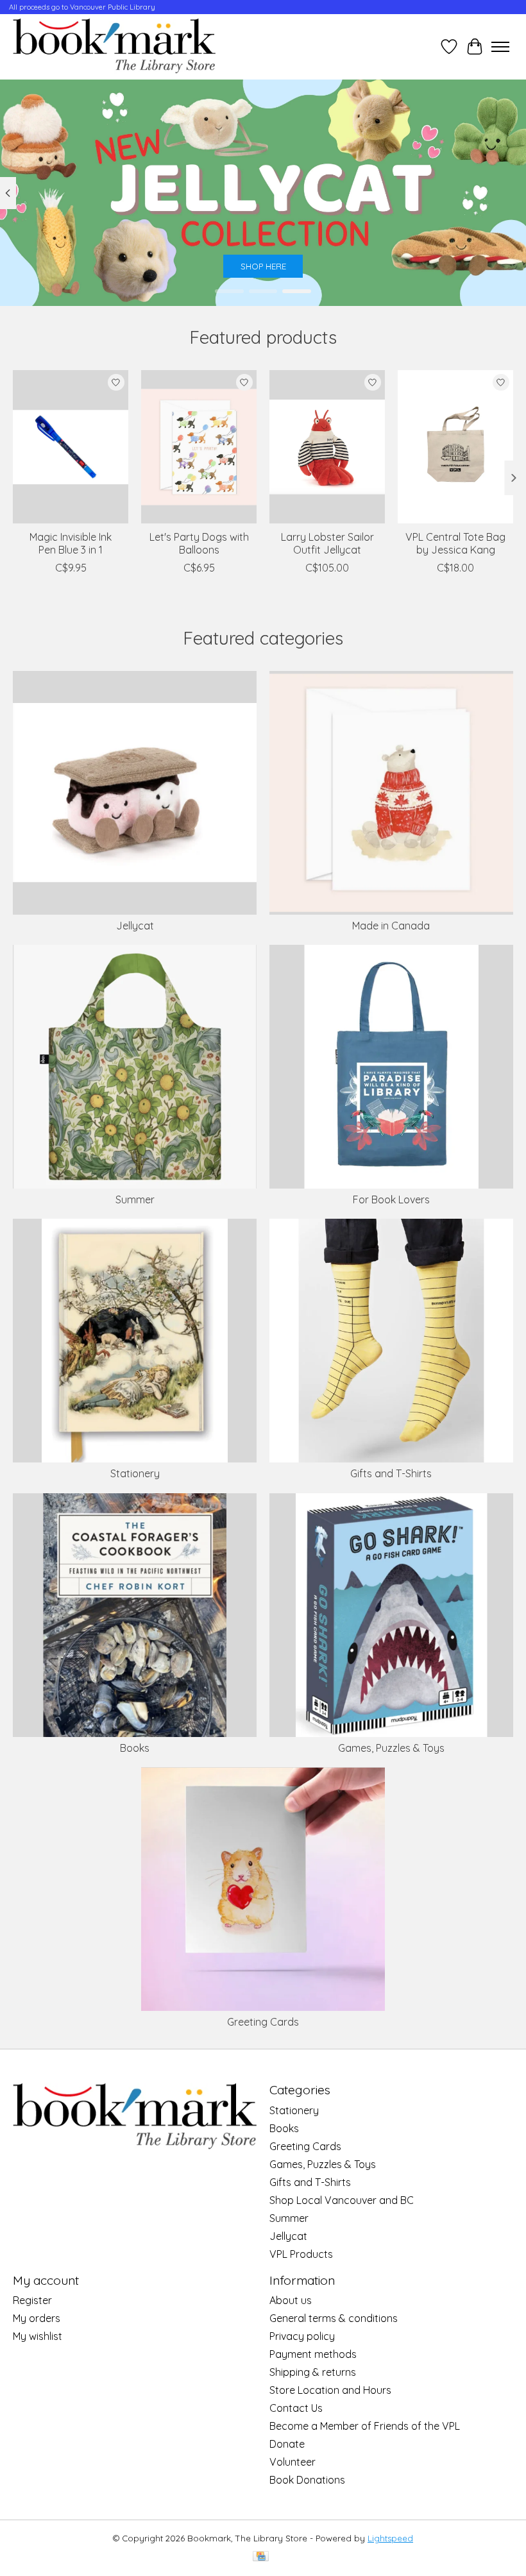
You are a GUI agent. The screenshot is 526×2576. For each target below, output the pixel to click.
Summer (135, 1199)
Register (32, 2300)
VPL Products (301, 2254)
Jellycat (135, 926)
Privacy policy (302, 2336)
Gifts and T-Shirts (391, 1473)
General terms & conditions (334, 2318)
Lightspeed (390, 2538)
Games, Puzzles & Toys (391, 1748)
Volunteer (293, 2462)
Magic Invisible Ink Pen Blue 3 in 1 (71, 543)
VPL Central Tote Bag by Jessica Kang (455, 543)
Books (135, 1748)
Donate (287, 2444)
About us (291, 2300)
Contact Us (296, 2408)
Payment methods (313, 2354)
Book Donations (307, 2480)
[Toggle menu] (500, 47)
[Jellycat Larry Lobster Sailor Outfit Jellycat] (327, 447)
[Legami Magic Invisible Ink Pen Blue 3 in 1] (71, 447)
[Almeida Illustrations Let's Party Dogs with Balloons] (199, 447)
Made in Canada (391, 926)
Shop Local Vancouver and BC (342, 2200)
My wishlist (38, 2336)
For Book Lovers (391, 1199)
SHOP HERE (263, 267)
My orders (37, 2318)
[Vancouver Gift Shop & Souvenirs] (114, 47)
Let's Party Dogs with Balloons (199, 543)
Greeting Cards (263, 2022)
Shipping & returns (313, 2372)
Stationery (135, 1473)
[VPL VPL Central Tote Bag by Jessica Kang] (455, 447)
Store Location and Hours (330, 2390)
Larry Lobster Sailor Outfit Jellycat (327, 543)
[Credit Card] (261, 2557)
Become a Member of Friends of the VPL (365, 2426)
